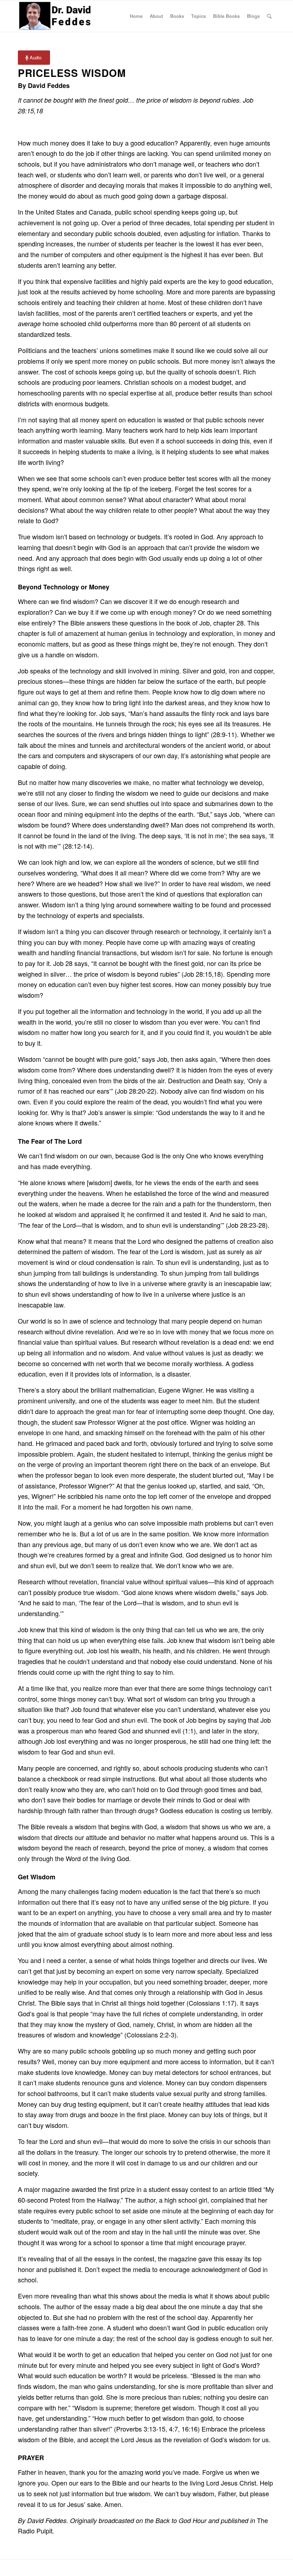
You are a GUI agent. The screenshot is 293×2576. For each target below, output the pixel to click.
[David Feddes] (56, 16)
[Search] (269, 16)
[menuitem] (136, 16)
